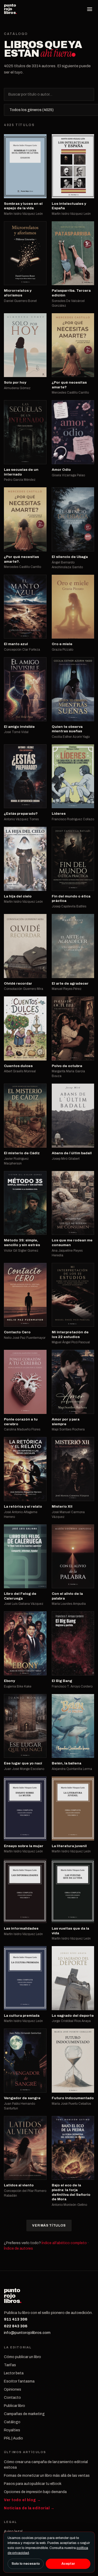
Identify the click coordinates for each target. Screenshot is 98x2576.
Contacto (12, 2398)
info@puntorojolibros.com (27, 2333)
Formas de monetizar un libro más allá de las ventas (47, 2476)
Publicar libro (15, 2406)
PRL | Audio (13, 2438)
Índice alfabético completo (64, 2243)
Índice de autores (18, 2248)
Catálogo (12, 2422)
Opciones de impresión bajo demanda (35, 2492)
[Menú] (90, 9)
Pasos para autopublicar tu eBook (33, 2484)
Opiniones (13, 2389)
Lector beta (14, 2373)
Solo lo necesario (26, 2564)
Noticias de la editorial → (29, 2508)
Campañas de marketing (24, 2414)
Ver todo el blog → (22, 2500)
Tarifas (10, 2365)
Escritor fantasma (19, 2381)
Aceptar (68, 2564)
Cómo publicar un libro (22, 2357)
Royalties (12, 2430)
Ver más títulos (49, 2225)
